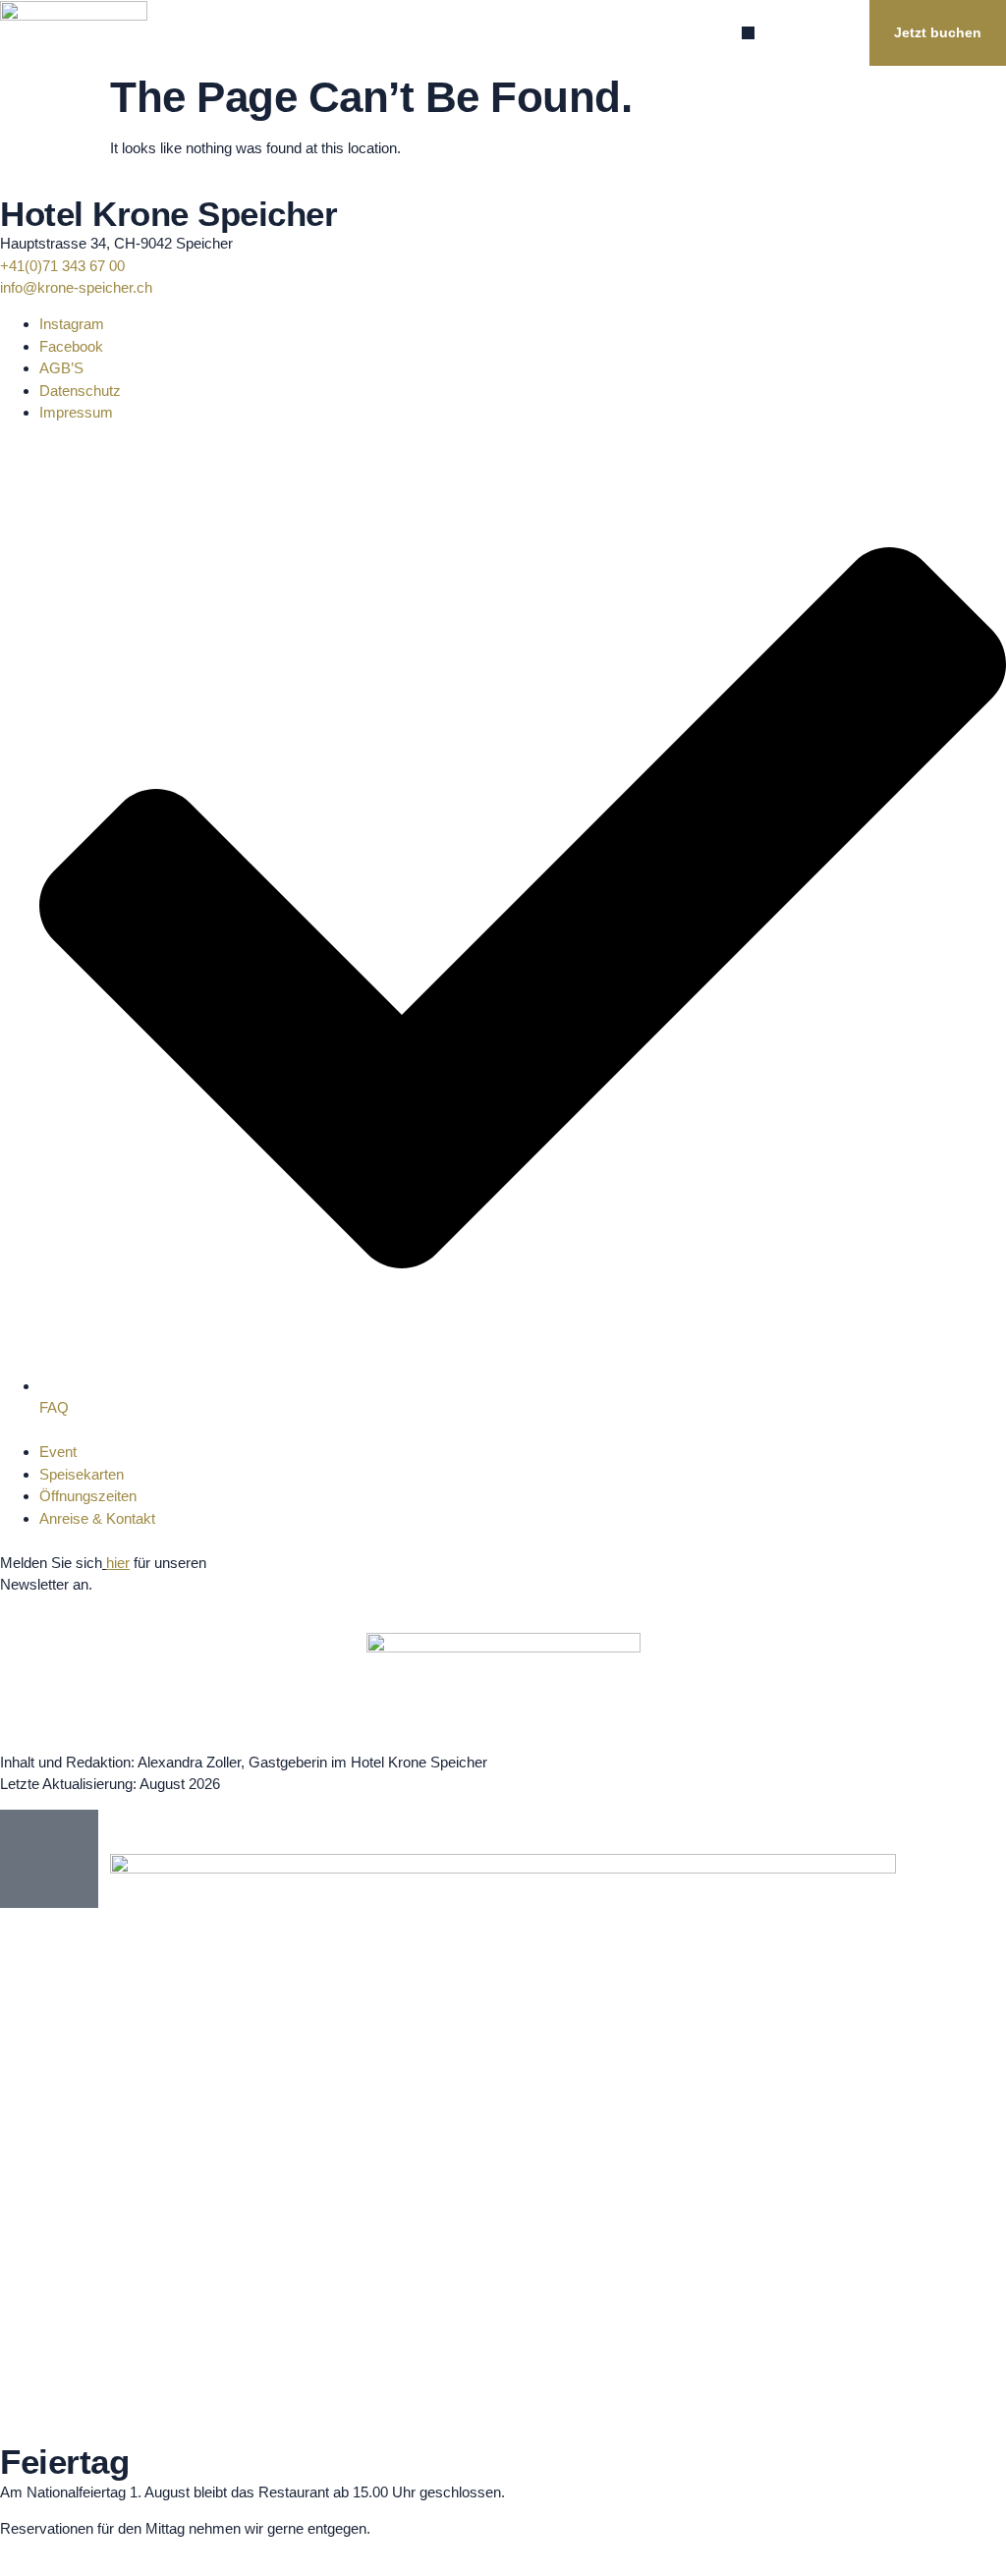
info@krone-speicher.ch (76, 287)
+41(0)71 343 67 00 (62, 266)
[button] (748, 33)
